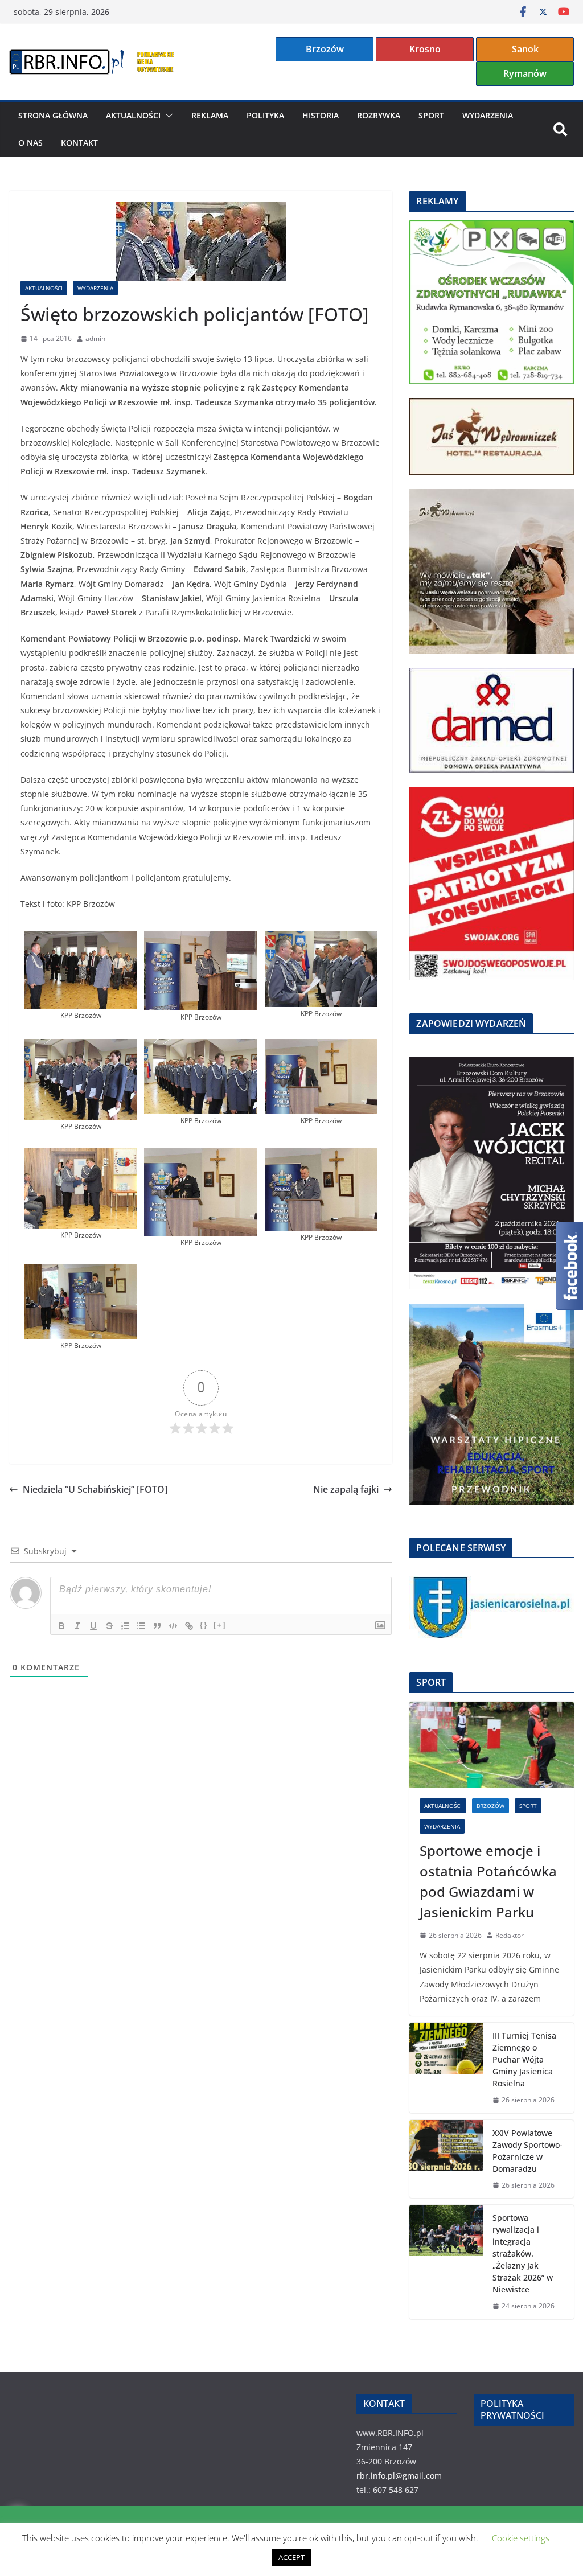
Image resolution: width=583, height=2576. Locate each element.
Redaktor (510, 1935)
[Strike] (109, 1626)
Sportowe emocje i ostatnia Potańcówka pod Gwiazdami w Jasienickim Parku (488, 1881)
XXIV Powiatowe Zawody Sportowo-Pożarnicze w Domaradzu (527, 2151)
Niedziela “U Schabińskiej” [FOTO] (95, 1489)
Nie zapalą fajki (346, 1489)
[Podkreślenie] (93, 1626)
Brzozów (325, 49)
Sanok (525, 49)
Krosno (425, 49)
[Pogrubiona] (61, 1626)
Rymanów (525, 73)
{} (204, 1625)
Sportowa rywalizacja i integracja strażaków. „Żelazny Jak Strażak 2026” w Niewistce (523, 2254)
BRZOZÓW (490, 1806)
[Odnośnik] (189, 1626)
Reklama (210, 115)
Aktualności (133, 115)
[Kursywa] (77, 1626)
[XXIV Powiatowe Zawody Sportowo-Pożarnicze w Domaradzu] (446, 2159)
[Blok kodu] (173, 1626)
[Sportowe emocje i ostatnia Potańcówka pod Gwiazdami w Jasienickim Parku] (492, 1745)
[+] (220, 1625)
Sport (431, 115)
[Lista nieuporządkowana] (141, 1626)
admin (95, 338)
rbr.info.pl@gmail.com (399, 2476)
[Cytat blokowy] (157, 1626)
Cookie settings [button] (521, 2538)
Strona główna (53, 115)
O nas (30, 143)
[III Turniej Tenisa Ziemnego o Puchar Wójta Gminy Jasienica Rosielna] (446, 2068)
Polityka (265, 115)
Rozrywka (379, 115)
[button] (167, 116)
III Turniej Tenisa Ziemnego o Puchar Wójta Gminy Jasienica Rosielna (524, 2059)
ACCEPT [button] (291, 2557)
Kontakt (79, 143)
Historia (321, 115)
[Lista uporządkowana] (125, 1626)
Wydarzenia (488, 115)
